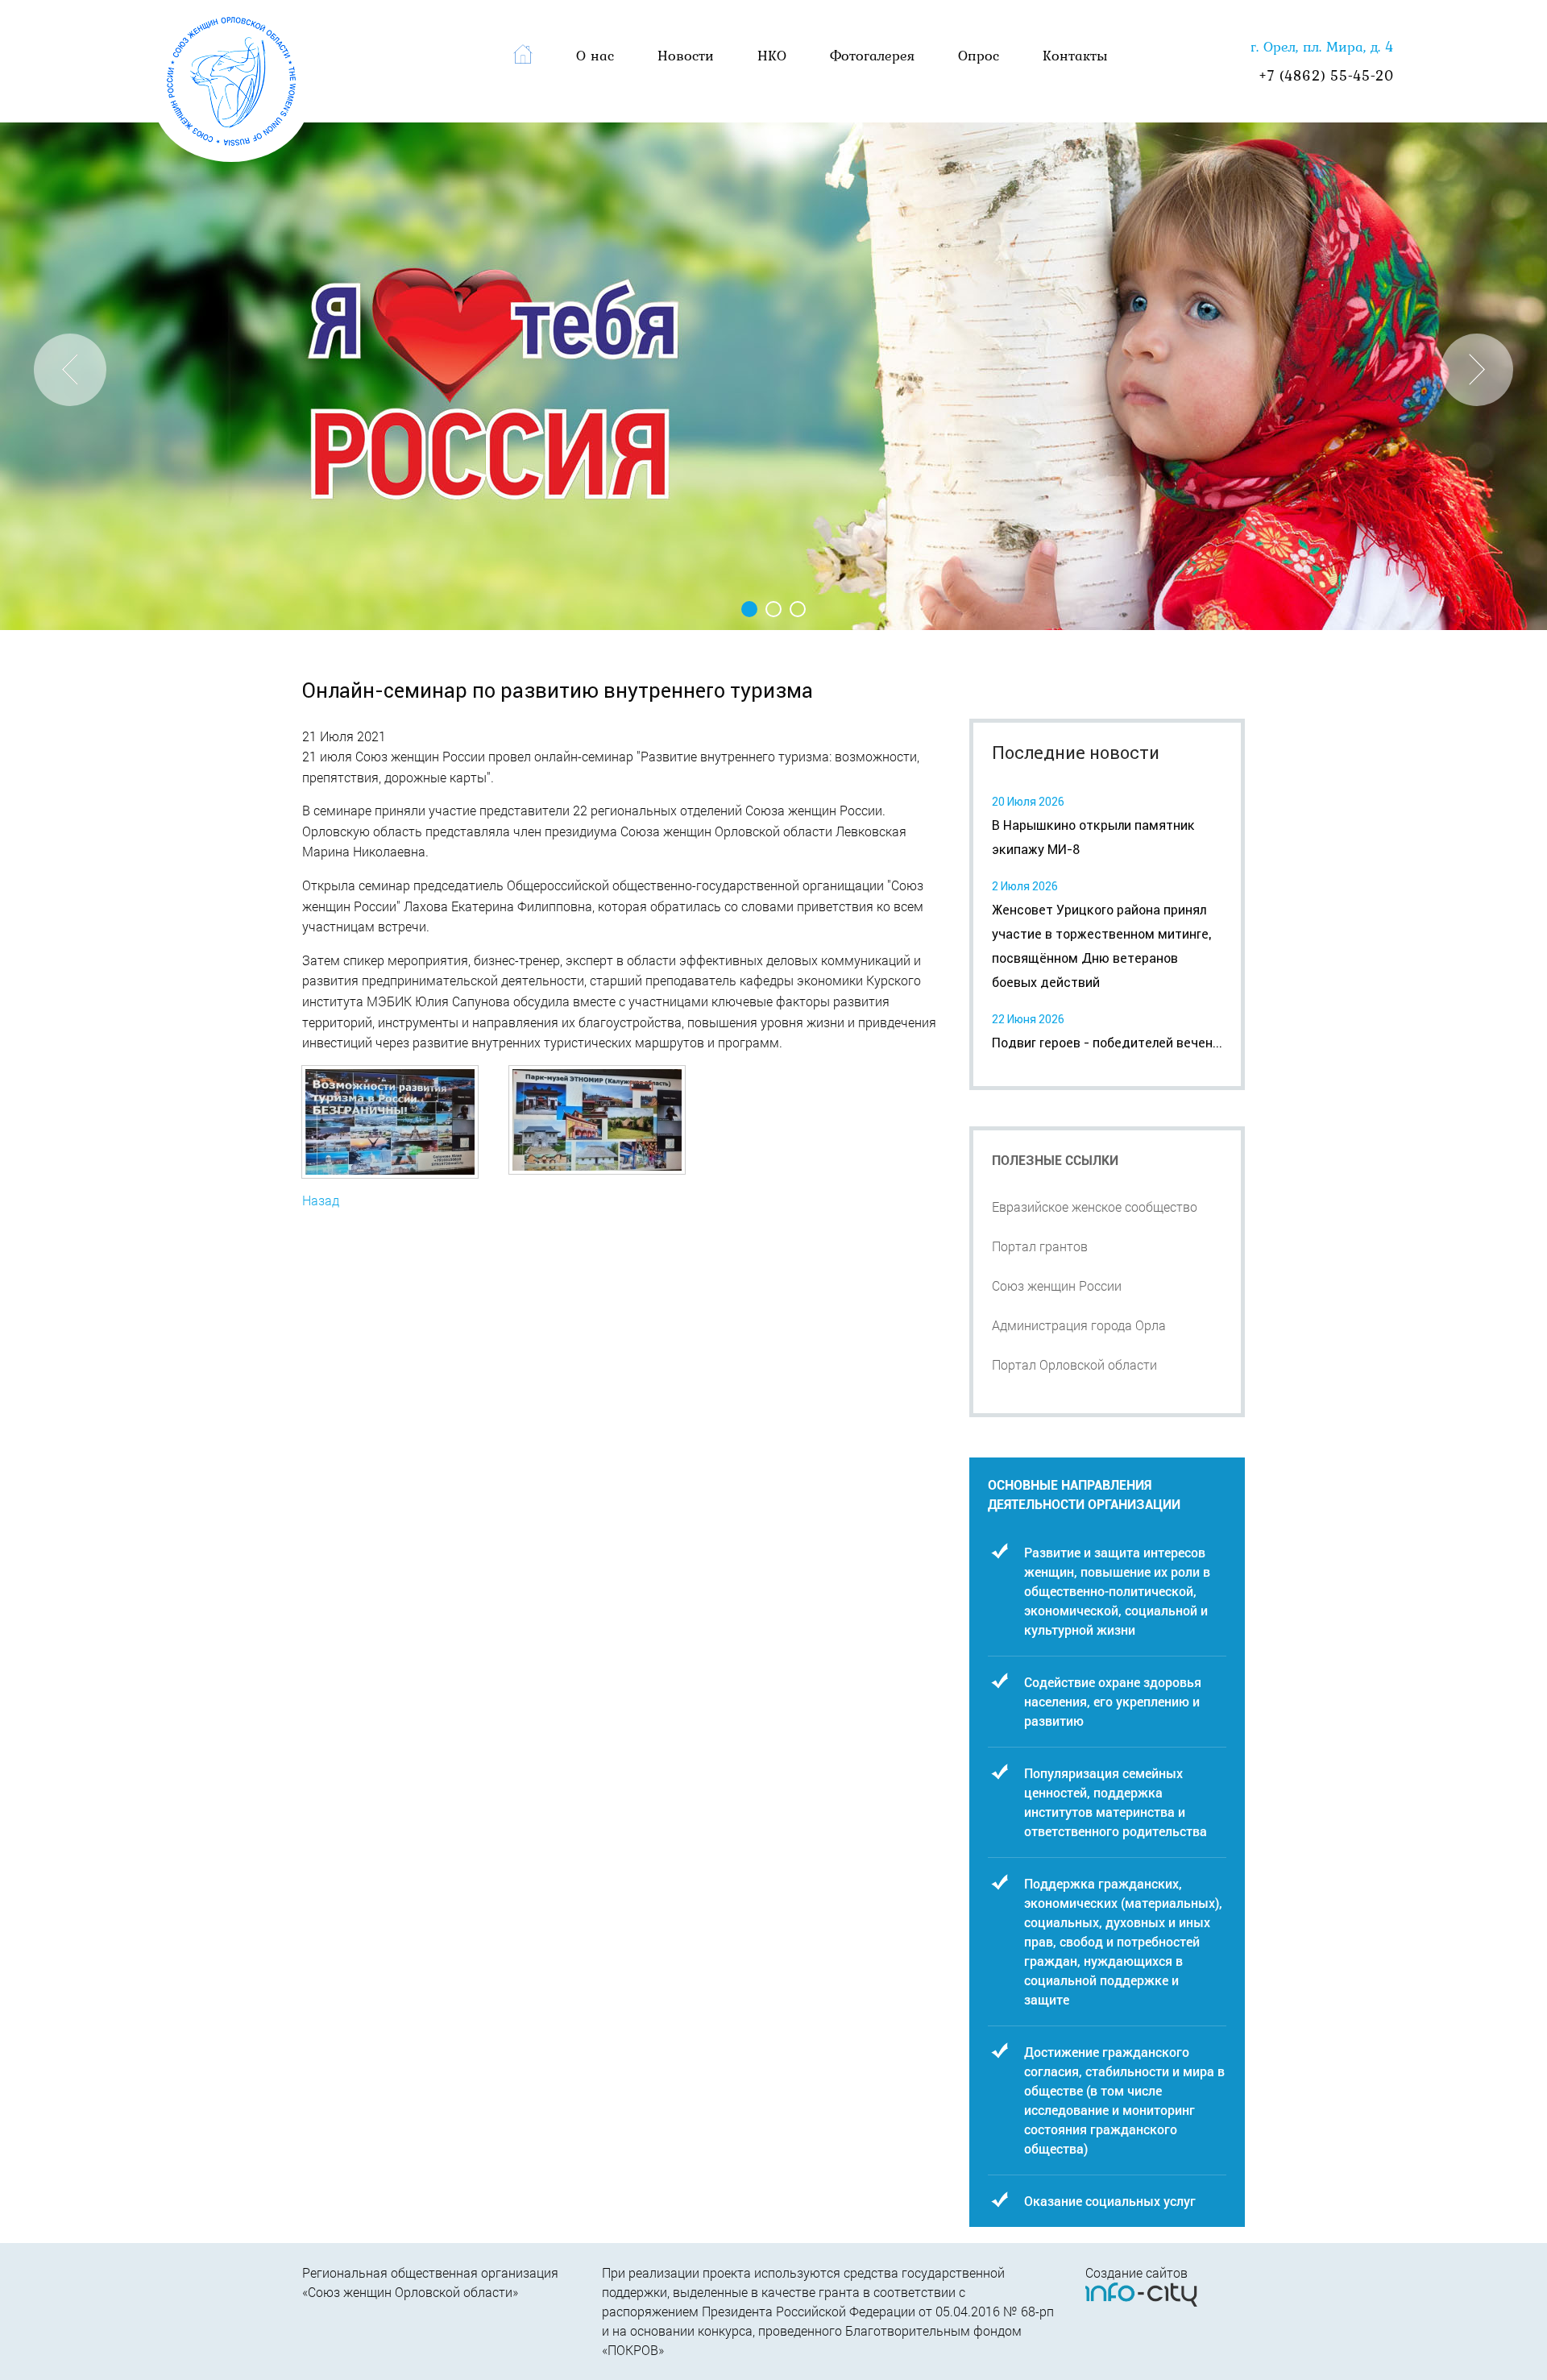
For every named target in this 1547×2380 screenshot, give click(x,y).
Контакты (1075, 55)
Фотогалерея (872, 55)
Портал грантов (1040, 1246)
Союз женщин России (1057, 1285)
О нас (595, 55)
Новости (686, 55)
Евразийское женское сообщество (1095, 1207)
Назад (321, 1200)
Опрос (979, 55)
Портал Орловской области (1074, 1364)
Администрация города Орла (1079, 1325)
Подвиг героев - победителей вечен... (1107, 1043)
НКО (772, 55)
